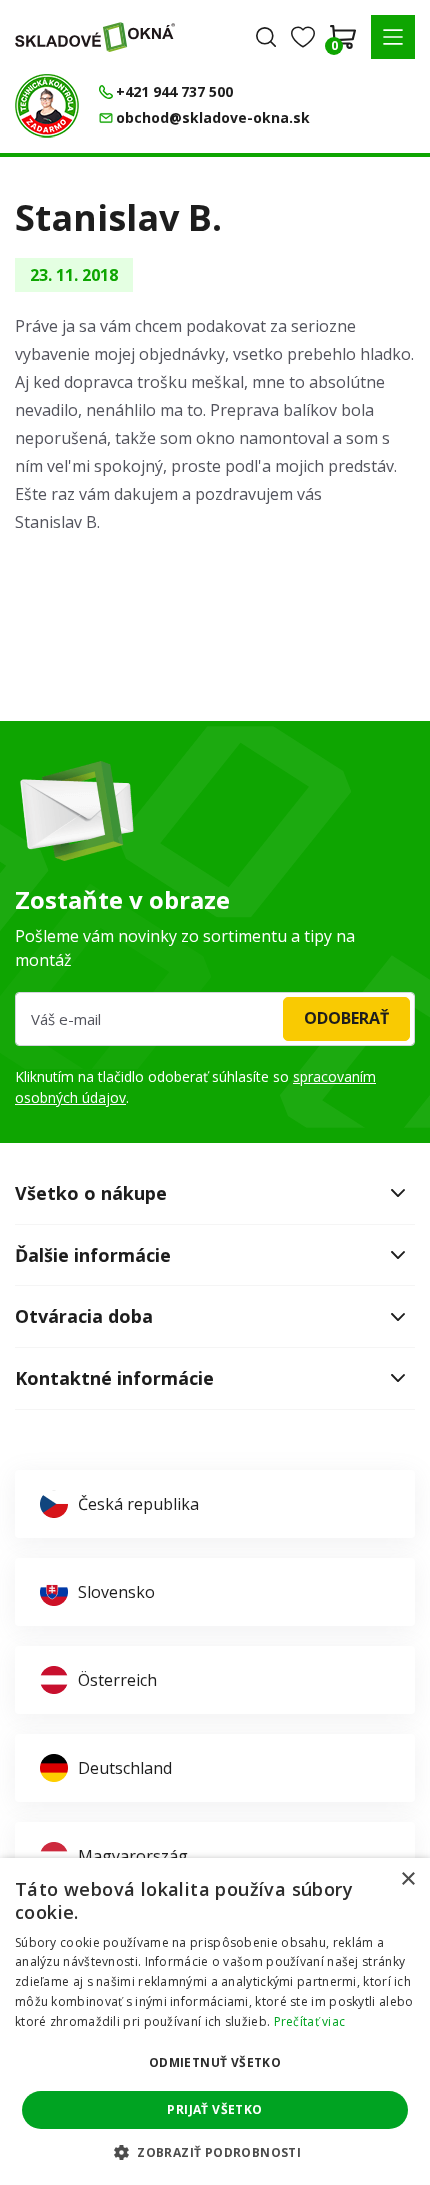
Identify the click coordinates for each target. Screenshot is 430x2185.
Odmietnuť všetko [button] (215, 2062)
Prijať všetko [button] (214, 2109)
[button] (393, 37)
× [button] (407, 1879)
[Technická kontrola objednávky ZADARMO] (47, 106)
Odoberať (346, 1018)
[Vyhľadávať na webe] (266, 37)
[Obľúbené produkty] (303, 37)
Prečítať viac (310, 2021)
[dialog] (215, 2021)
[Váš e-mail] (215, 1019)
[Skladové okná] (95, 37)
